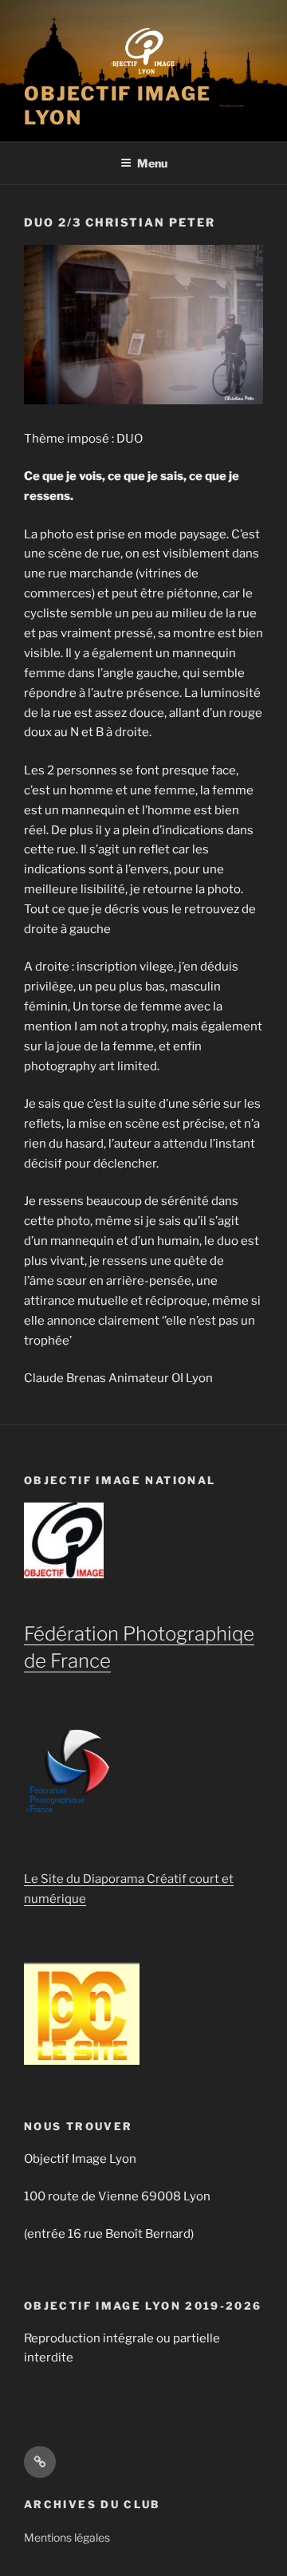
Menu (152, 163)
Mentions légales (67, 2537)
